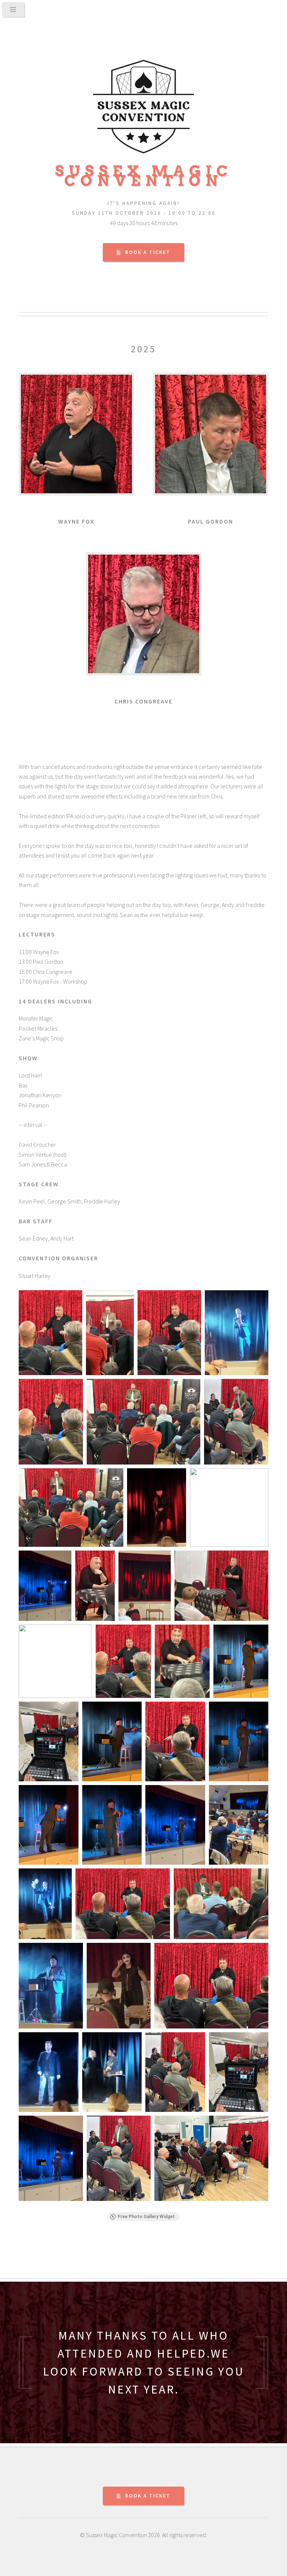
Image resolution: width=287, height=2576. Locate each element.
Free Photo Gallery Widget (146, 2217)
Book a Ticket (148, 252)
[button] (50, 1333)
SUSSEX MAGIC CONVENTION (144, 176)
